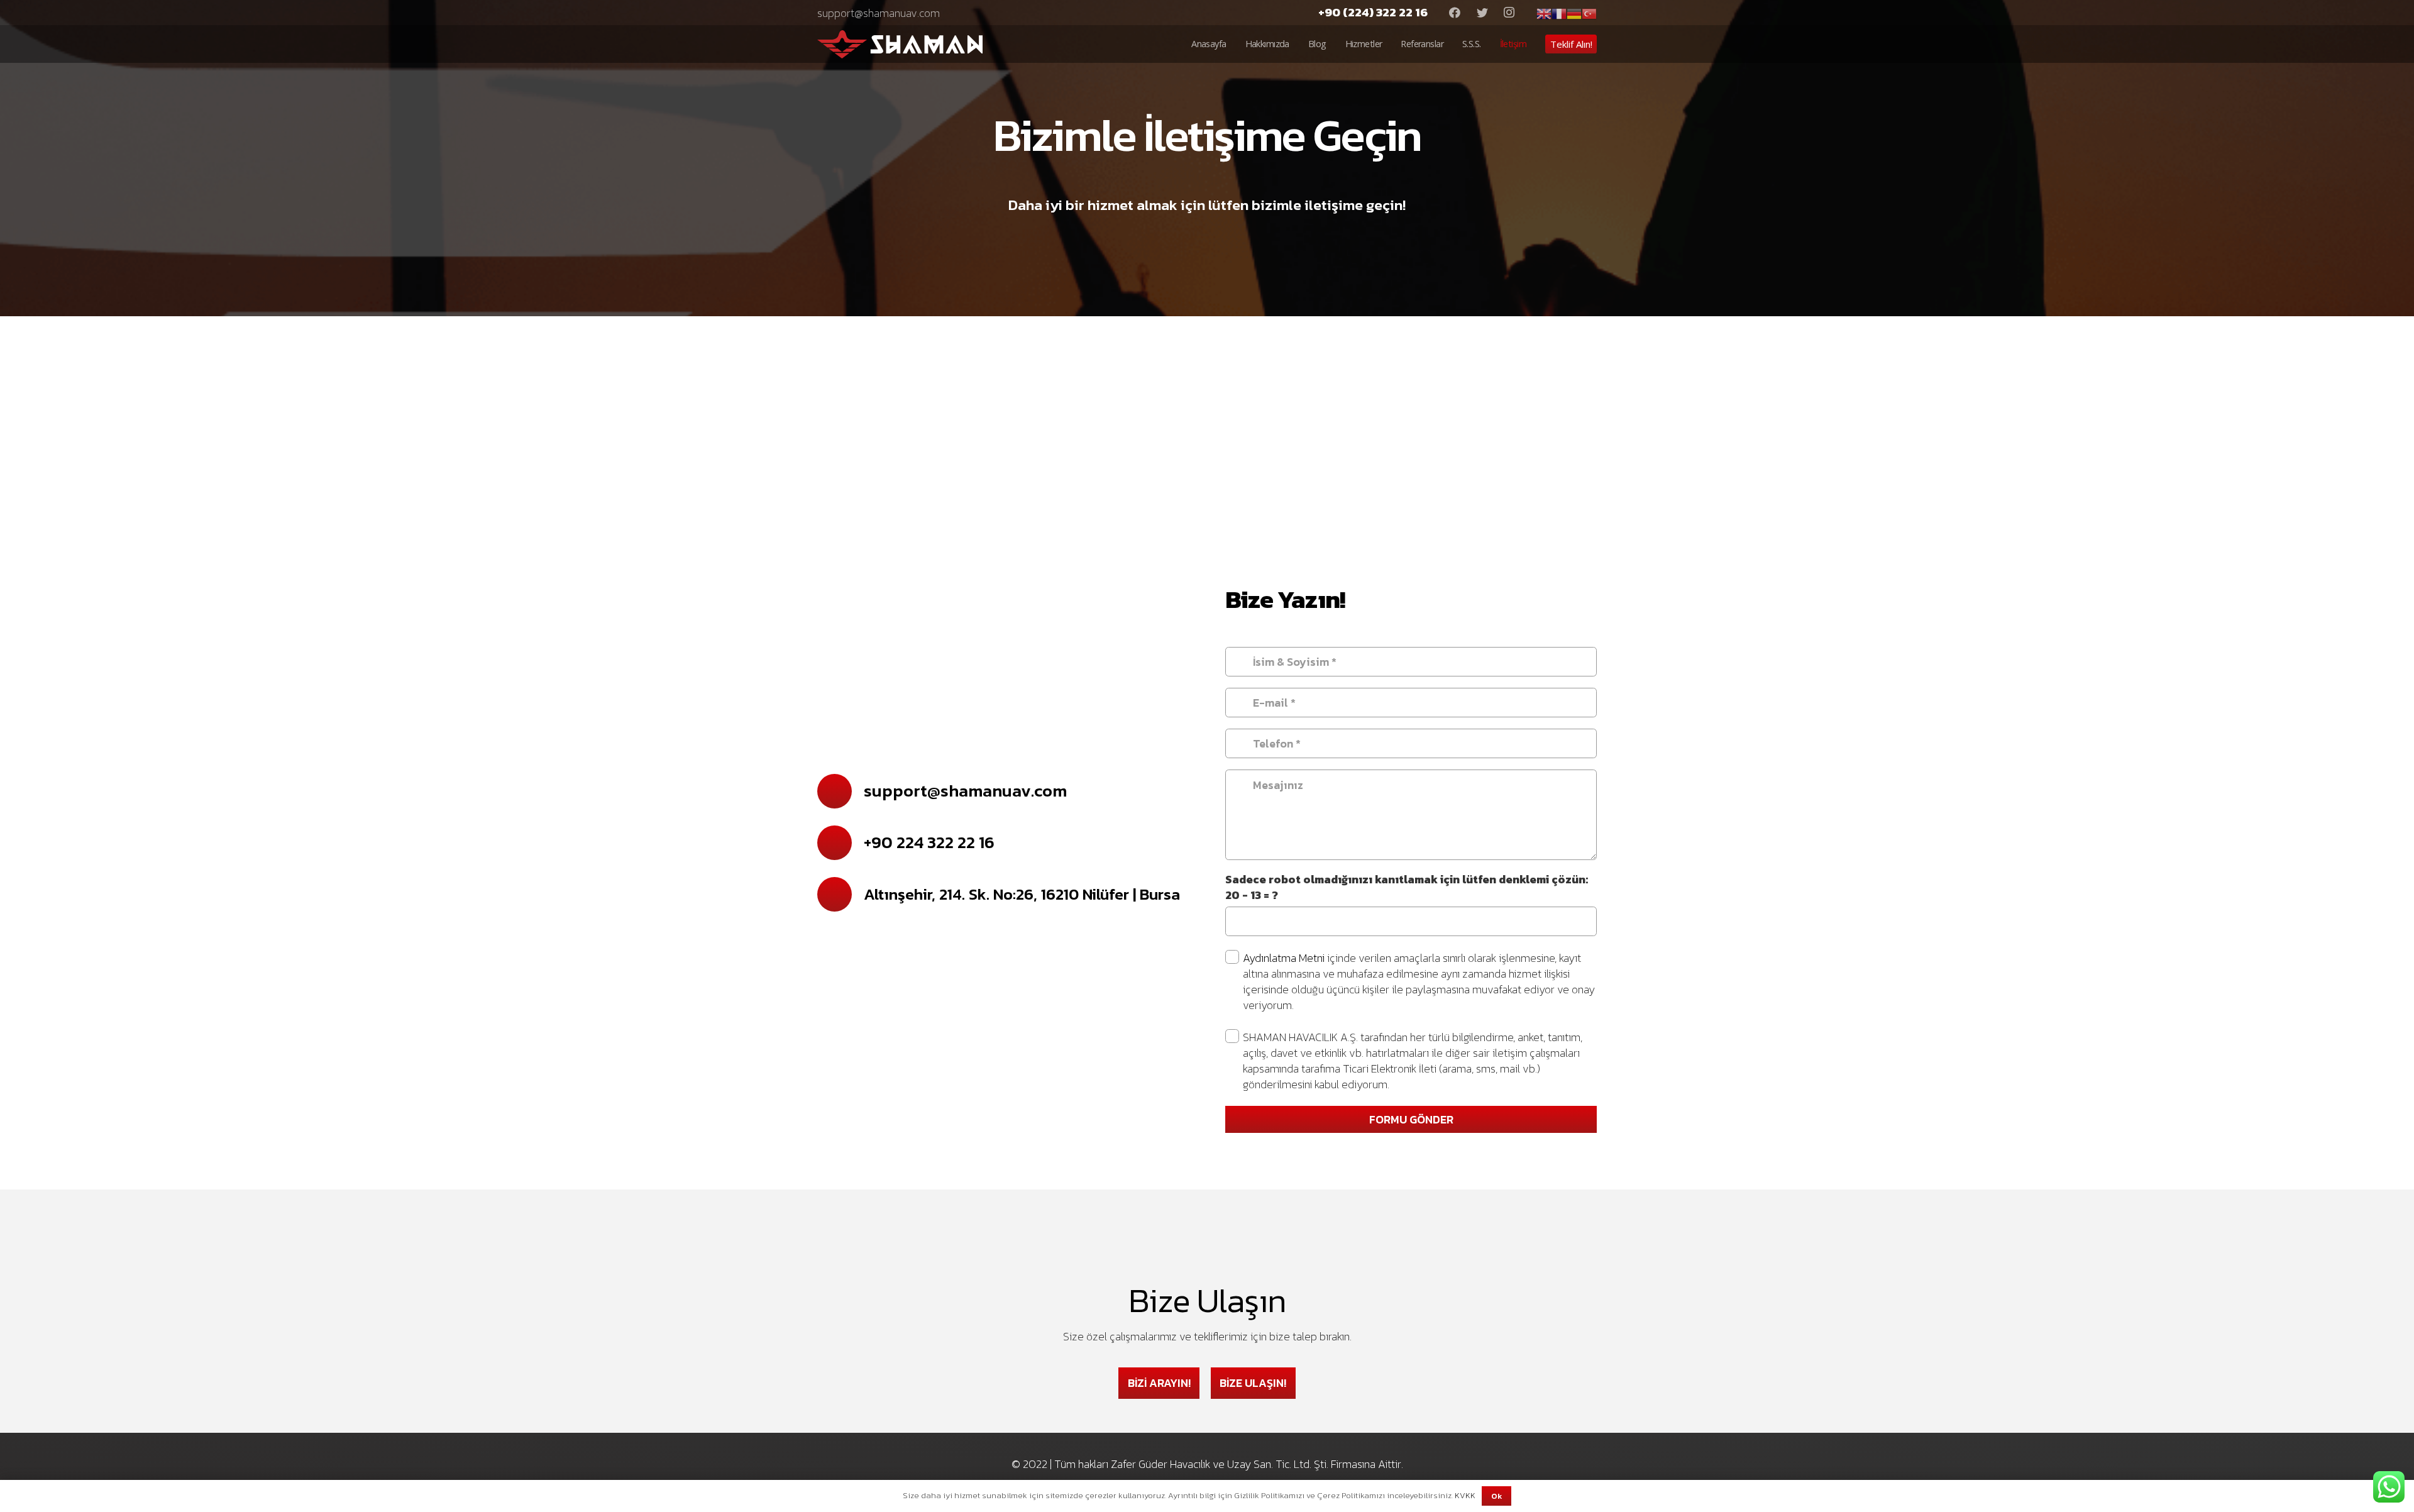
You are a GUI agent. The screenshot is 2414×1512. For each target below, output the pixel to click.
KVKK (1465, 1495)
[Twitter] (1482, 13)
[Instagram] (1509, 13)
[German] (1574, 12)
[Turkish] (1589, 12)
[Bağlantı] (900, 44)
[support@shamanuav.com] (840, 791)
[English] (1544, 12)
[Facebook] (1455, 13)
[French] (1559, 12)
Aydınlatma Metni (1285, 958)
